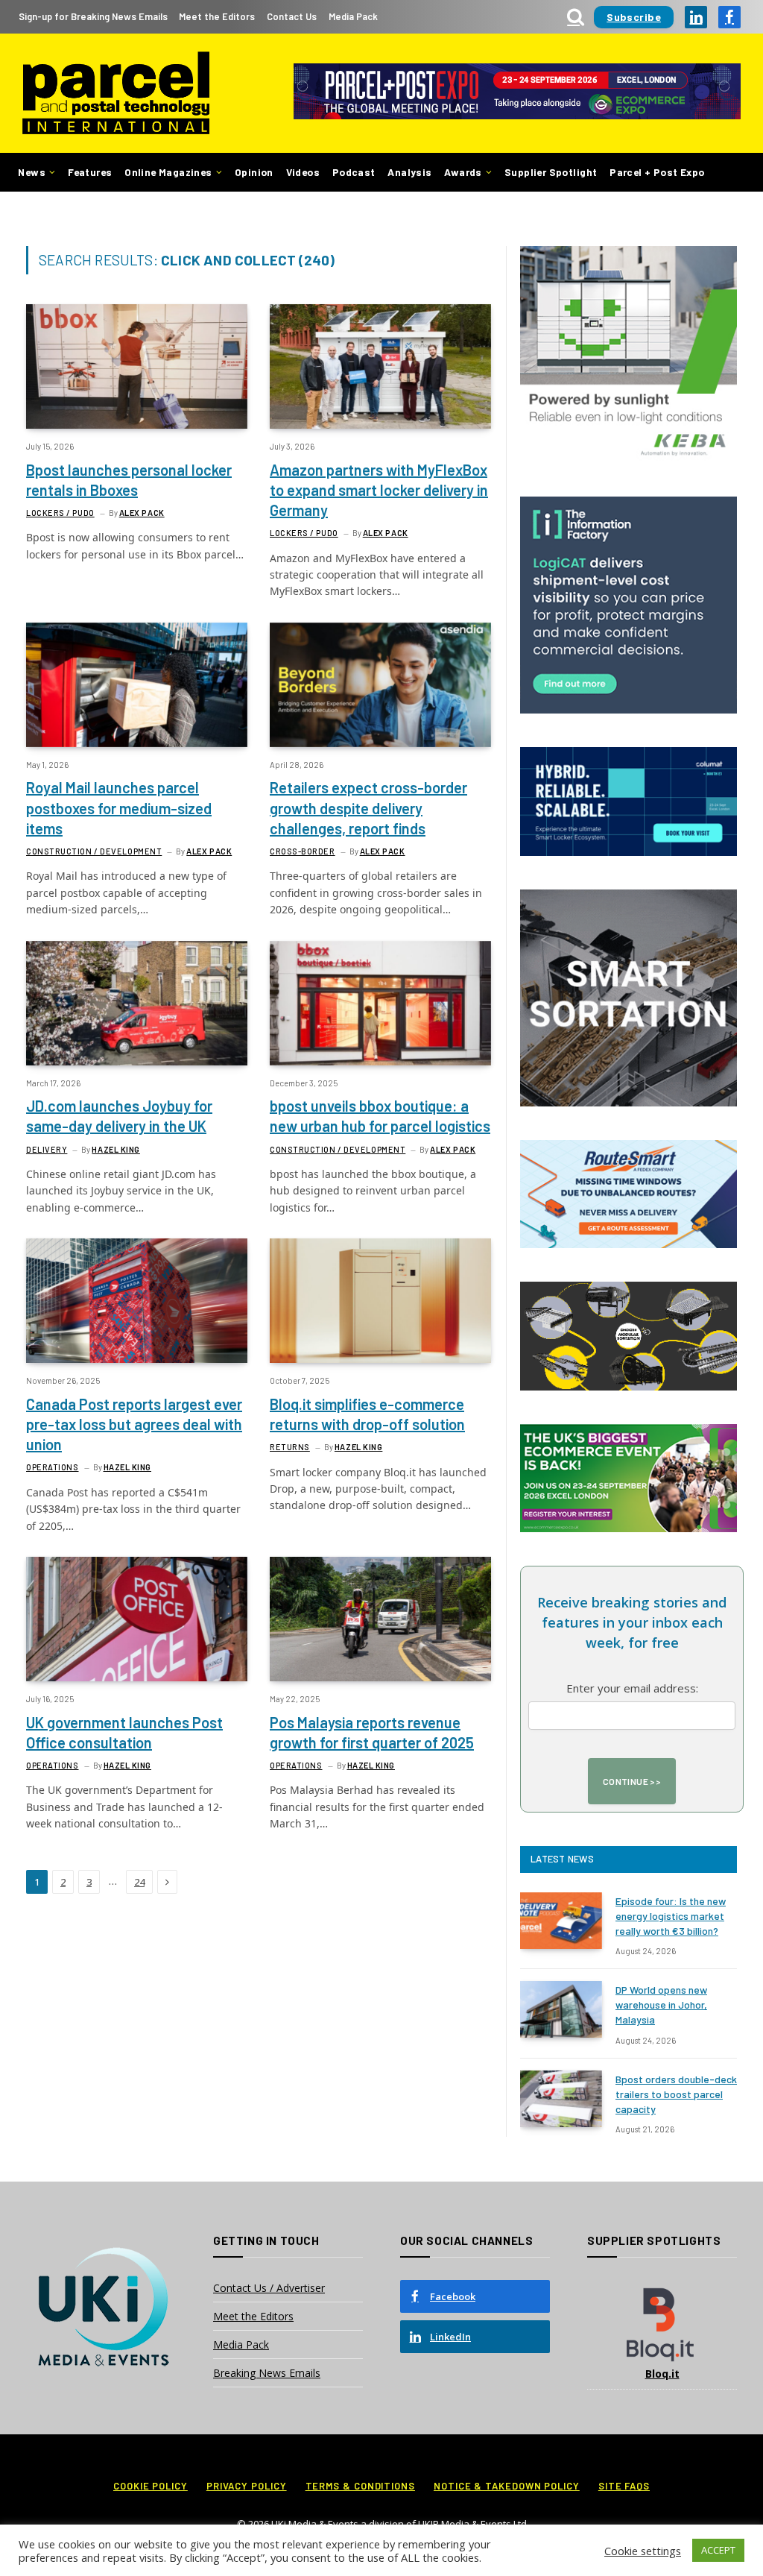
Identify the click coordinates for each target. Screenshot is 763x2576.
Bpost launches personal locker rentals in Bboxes (129, 480)
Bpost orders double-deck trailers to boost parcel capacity (676, 2094)
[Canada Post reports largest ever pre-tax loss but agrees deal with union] (137, 1301)
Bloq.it (662, 2374)
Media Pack (353, 16)
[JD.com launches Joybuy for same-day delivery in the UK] (137, 1003)
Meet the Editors (217, 16)
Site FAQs (624, 2486)
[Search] (576, 17)
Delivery (47, 1149)
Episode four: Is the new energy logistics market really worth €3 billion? (671, 1916)
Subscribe (634, 17)
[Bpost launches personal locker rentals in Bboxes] (137, 366)
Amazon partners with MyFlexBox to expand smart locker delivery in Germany (379, 490)
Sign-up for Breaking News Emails (93, 16)
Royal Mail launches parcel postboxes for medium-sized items (119, 807)
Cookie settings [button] (643, 2551)
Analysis (409, 172)
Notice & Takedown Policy (507, 2486)
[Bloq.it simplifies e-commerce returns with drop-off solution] (380, 1301)
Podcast (354, 172)
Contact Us (292, 16)
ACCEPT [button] (718, 2550)
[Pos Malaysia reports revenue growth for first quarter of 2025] (380, 1619)
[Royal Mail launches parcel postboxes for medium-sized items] (137, 685)
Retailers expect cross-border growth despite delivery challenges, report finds (368, 807)
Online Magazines (168, 172)
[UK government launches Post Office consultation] (137, 1619)
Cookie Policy (151, 2486)
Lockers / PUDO (60, 513)
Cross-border (303, 851)
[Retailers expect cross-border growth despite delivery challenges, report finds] (380, 685)
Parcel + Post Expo (657, 172)
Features (90, 172)
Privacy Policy (247, 2486)
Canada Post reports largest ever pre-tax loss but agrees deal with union (134, 1424)
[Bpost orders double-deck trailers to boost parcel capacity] (561, 2099)
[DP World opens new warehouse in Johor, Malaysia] (561, 2009)
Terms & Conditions (360, 2486)
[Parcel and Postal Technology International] (116, 94)
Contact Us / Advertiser (269, 2288)
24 (139, 1882)
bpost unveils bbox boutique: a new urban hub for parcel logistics (380, 1116)
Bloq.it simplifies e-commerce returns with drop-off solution (367, 1414)
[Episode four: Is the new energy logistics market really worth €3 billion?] (561, 1921)
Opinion (254, 172)
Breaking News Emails (267, 2373)
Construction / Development (94, 851)
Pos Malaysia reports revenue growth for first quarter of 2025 (372, 1732)
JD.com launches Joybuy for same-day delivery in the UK (119, 1116)
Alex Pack (142, 513)
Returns (290, 1447)
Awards (463, 172)
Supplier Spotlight (551, 172)
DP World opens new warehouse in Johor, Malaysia (661, 2005)
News (32, 172)
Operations (53, 1467)
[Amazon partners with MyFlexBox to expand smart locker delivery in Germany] (380, 366)
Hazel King (116, 1149)
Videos (303, 172)
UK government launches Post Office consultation (124, 1732)
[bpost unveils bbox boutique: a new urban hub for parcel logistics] (380, 1003)
